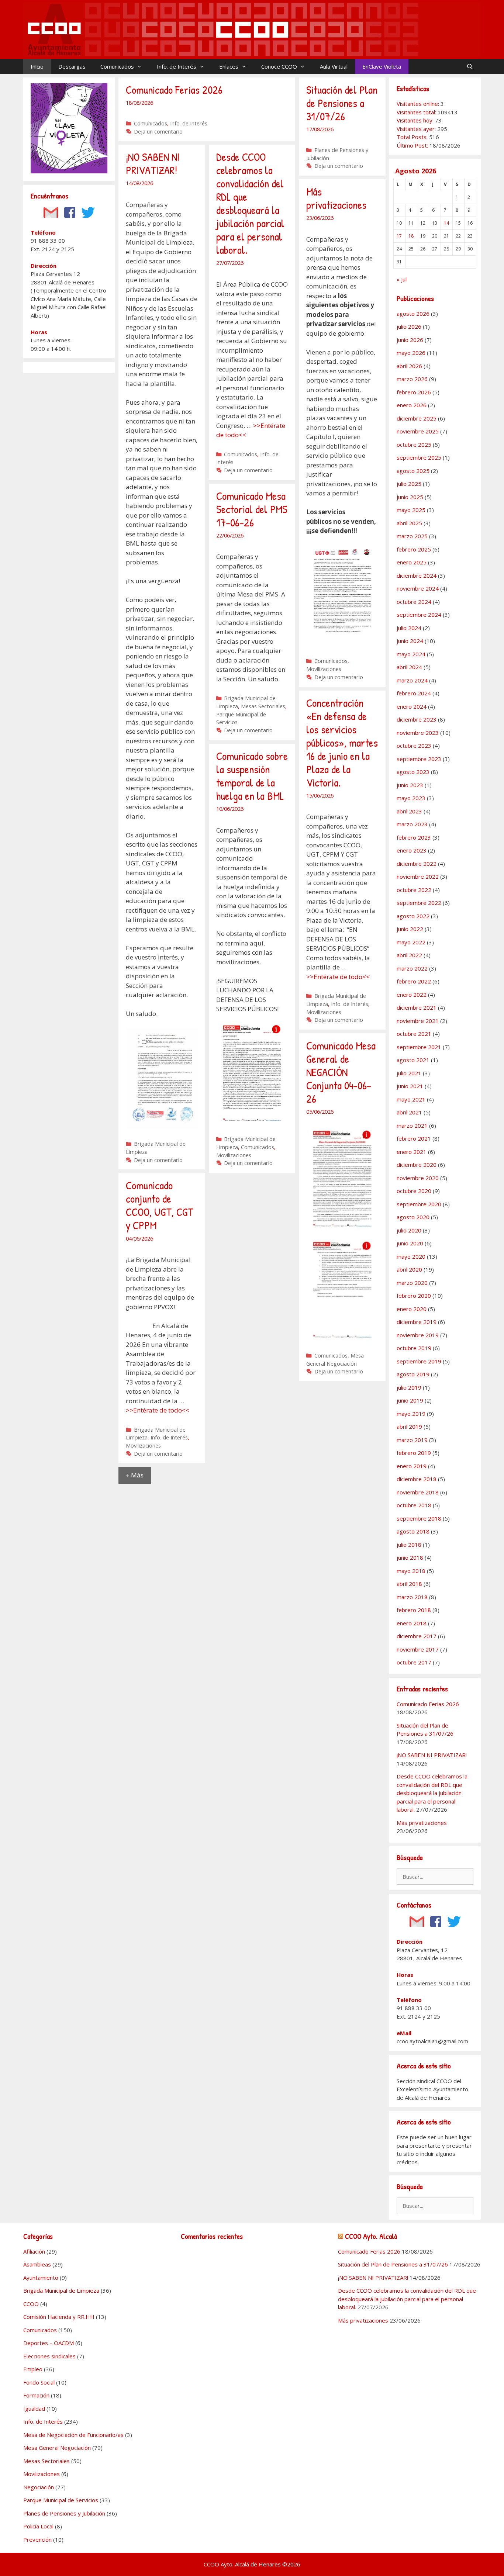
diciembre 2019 (417, 1322)
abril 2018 (409, 1584)
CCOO (31, 2304)
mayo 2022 (411, 942)
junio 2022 (410, 929)
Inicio (37, 66)
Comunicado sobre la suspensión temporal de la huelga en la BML (252, 776)
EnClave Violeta (382, 66)
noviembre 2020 (418, 1178)
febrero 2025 (414, 549)
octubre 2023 (414, 746)
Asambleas (37, 2264)
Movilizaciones (324, 669)
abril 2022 (409, 955)
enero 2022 (412, 995)
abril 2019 (409, 1427)
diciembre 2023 (417, 719)
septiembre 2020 (419, 1204)
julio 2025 (409, 484)
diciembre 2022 (417, 864)
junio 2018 (410, 1557)
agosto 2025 (413, 471)
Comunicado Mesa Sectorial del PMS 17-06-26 (252, 509)
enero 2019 (412, 1466)
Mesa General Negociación (57, 2448)
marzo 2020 (412, 1283)
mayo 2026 (411, 353)
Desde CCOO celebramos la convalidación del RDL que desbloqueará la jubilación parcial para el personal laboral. (250, 203)
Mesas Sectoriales (263, 706)
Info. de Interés (177, 66)
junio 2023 (410, 785)
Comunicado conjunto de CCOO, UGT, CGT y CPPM (160, 1205)
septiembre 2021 (419, 1047)
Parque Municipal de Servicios (61, 2500)
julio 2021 (409, 1073)
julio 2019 (409, 1387)
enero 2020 (412, 1309)
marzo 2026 (412, 379)
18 (411, 236)
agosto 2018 (413, 1531)
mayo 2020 (411, 1256)
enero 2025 (412, 562)
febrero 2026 (414, 392)
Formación (36, 2395)
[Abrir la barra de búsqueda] (470, 66)
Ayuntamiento (41, 2278)
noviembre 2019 (418, 1335)
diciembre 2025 (417, 418)
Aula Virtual (334, 66)
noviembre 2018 (418, 1492)
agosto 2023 (413, 772)
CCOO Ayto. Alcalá (371, 2236)
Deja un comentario (158, 132)
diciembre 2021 (417, 1007)
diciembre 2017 (417, 1636)
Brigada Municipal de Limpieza (61, 2290)
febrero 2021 (414, 1138)
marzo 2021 (412, 1126)
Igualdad (34, 2409)
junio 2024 (410, 641)
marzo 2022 (412, 968)
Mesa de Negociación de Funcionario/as (73, 2435)
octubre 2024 (414, 602)
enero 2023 (412, 850)
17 (399, 236)
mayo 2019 (411, 1414)
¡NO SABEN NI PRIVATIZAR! (153, 163)
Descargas (72, 66)
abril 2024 (409, 667)
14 (446, 223)
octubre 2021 (414, 1034)
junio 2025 (410, 497)
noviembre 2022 (418, 876)
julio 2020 (409, 1230)
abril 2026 (409, 366)
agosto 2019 (413, 1374)
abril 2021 (409, 1112)
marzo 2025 (412, 536)
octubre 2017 (414, 1662)
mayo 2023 (411, 798)
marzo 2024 (412, 680)
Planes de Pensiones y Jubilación (64, 2513)
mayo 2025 (411, 510)
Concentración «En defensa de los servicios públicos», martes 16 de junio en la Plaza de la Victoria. (342, 743)
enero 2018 (412, 1623)
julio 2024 (409, 628)
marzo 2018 (412, 1597)
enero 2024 (412, 706)
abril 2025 (409, 523)
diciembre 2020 (417, 1165)
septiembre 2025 (419, 457)
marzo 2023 (412, 824)
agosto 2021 (413, 1060)
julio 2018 (409, 1545)
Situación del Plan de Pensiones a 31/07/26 (342, 103)
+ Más (135, 1475)
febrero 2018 (414, 1610)
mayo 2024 (411, 654)
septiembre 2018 (419, 1518)
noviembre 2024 (418, 588)
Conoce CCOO (279, 66)
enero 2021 (412, 1152)
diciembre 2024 (417, 575)
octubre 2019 (414, 1348)
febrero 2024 (414, 693)
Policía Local (38, 2526)
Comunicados (117, 66)
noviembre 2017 (418, 1649)
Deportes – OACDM (49, 2343)
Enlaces (229, 66)
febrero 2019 (414, 1453)
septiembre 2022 (419, 903)
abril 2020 (409, 1269)
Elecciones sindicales (49, 2356)
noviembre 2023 (418, 733)
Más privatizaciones (336, 198)
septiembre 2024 (419, 615)
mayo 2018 (411, 1571)
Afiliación (34, 2251)
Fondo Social (39, 2382)
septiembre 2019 (419, 1361)
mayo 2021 (411, 1099)
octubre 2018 (414, 1505)
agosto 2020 (413, 1217)
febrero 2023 (414, 837)
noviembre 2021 (418, 1021)
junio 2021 (410, 1086)
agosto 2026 (413, 314)
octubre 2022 (414, 890)
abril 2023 (409, 811)
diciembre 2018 (417, 1479)
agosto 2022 (413, 916)
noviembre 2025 (418, 431)
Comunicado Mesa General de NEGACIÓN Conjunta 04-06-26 (341, 1072)
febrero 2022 (414, 981)
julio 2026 (409, 326)
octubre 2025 (414, 445)
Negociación (39, 2487)
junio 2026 (410, 340)
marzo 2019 (412, 1440)
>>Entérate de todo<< (338, 977)
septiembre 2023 (419, 759)
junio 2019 (410, 1400)
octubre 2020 (414, 1191)
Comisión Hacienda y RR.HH (59, 2317)
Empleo (33, 2369)
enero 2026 (412, 405)
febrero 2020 (414, 1296)
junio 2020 (410, 1243)
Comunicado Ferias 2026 (174, 90)
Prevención (37, 2539)
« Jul (402, 279)
